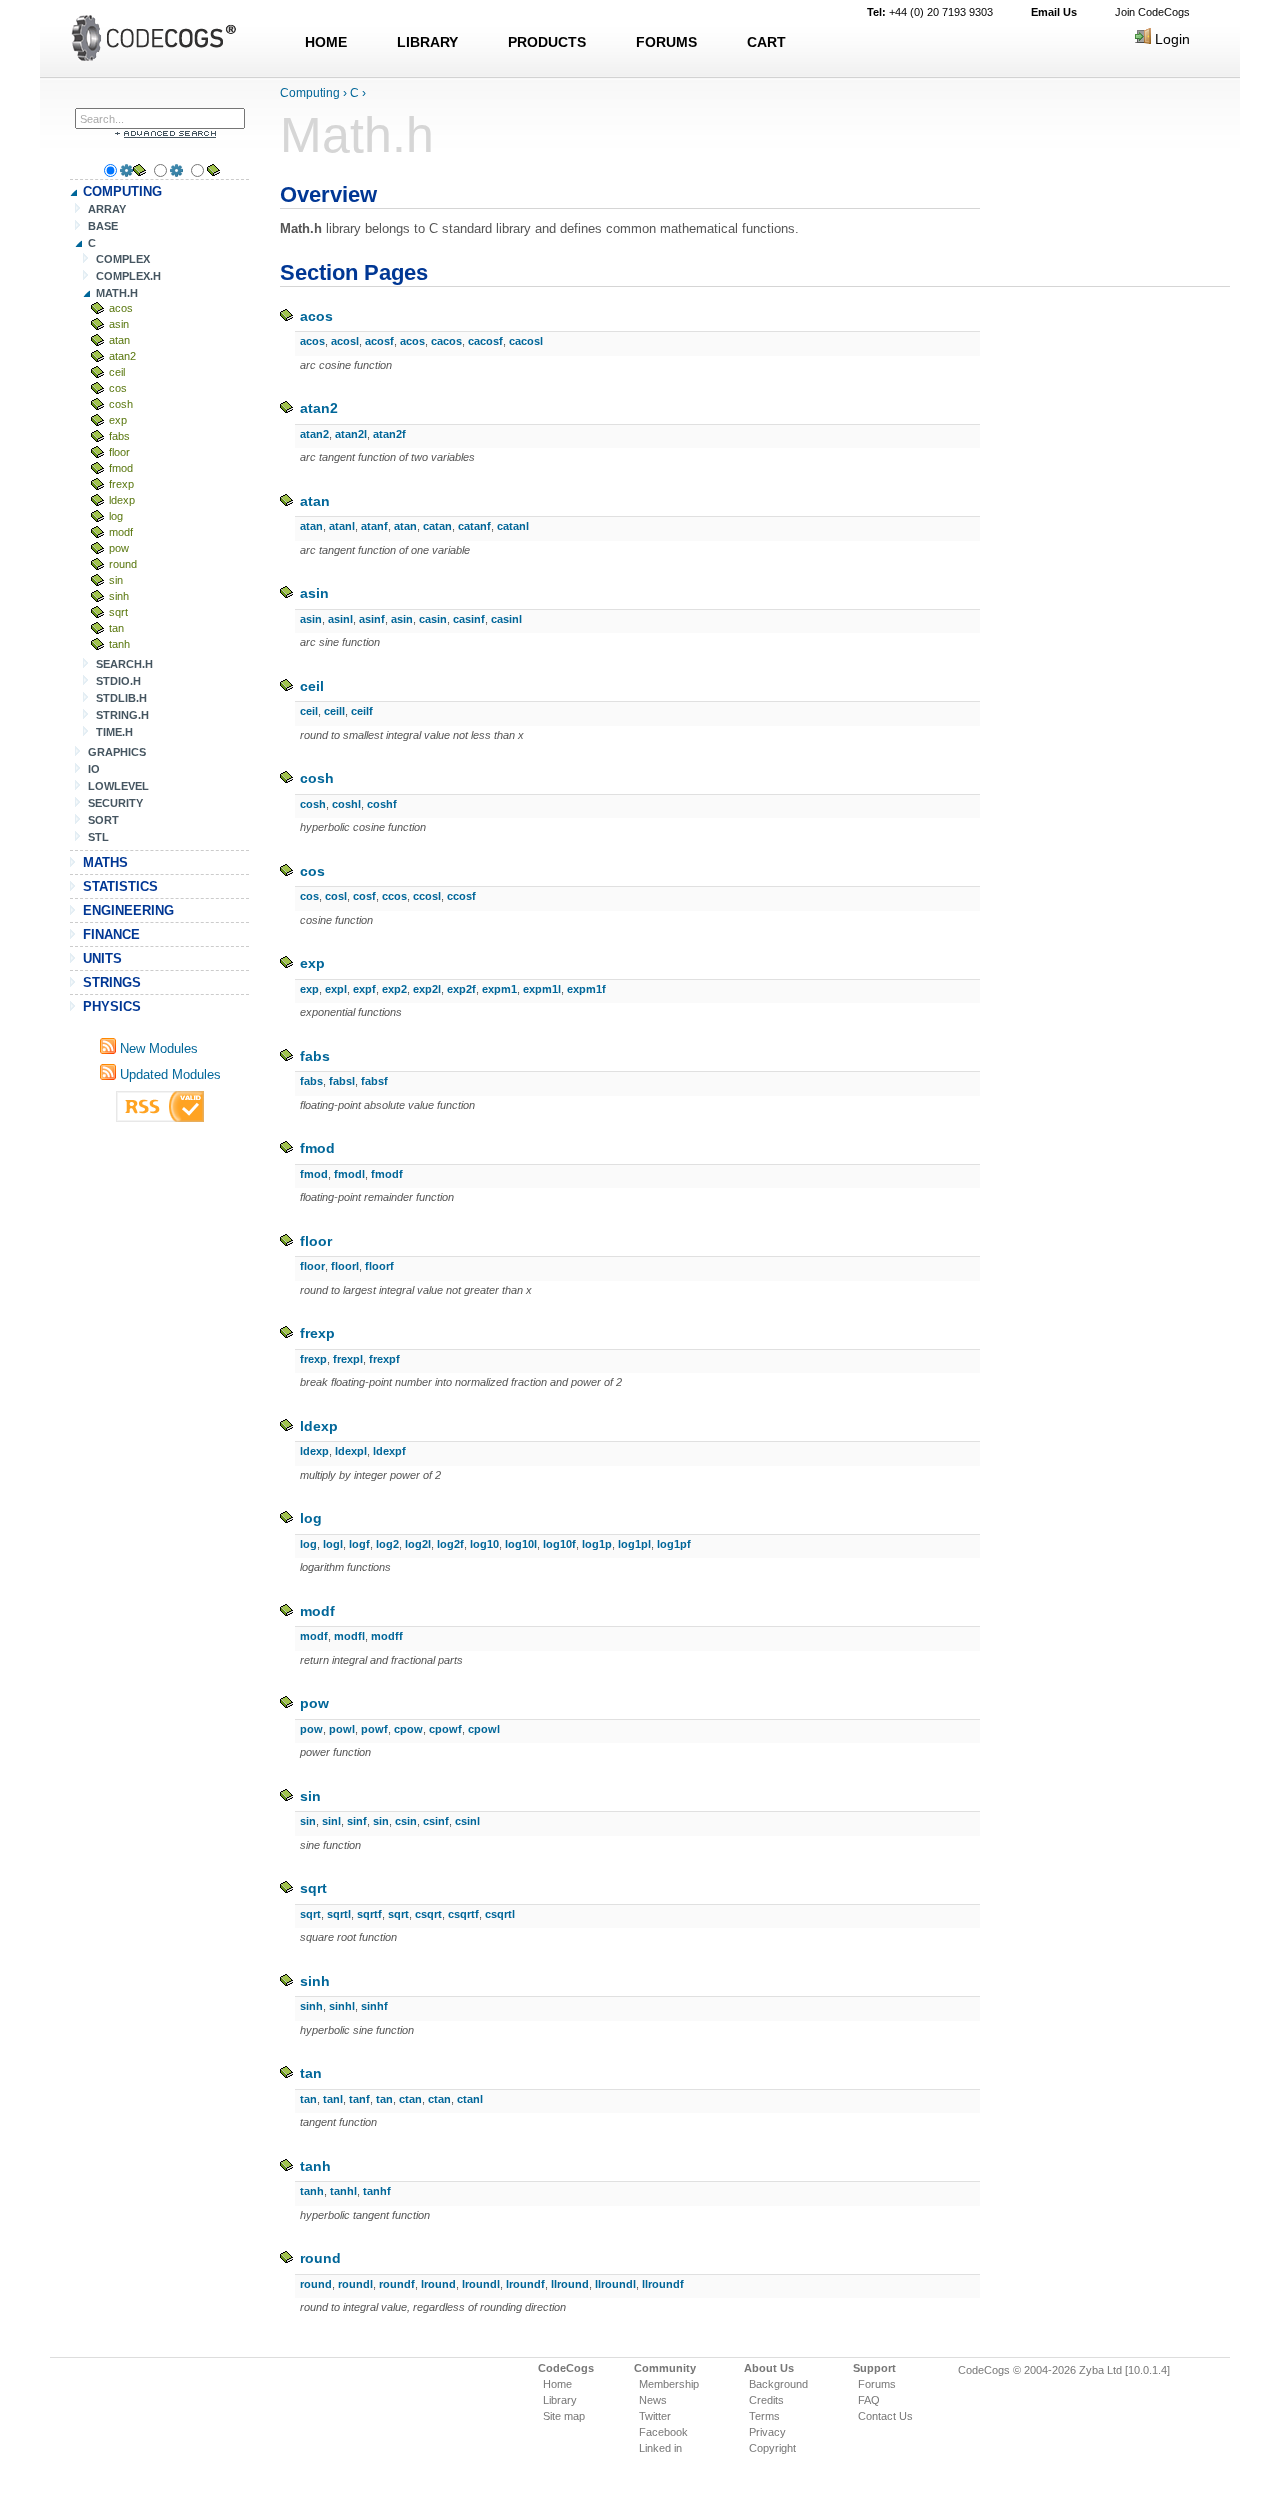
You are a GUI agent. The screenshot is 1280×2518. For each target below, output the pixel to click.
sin (116, 580)
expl (336, 989)
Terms (764, 2416)
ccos (394, 896)
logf (359, 1544)
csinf (436, 1821)
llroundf (663, 2284)
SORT (103, 820)
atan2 (122, 356)
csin (406, 1821)
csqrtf (463, 1914)
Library (560, 2400)
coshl (346, 804)
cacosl (526, 341)
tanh (119, 644)
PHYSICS (112, 1006)
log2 (387, 1544)
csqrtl (500, 1914)
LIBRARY (427, 42)
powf (374, 1729)
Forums (877, 2384)
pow (119, 548)
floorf (379, 1266)
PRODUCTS (547, 42)
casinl (506, 619)
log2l (418, 1544)
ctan (410, 2099)
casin (433, 619)
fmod (121, 468)
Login (1170, 39)
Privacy (767, 2432)
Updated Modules (168, 1074)
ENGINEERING (128, 910)
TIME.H (114, 732)
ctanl (470, 2099)
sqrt (118, 612)
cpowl (484, 1729)
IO (94, 769)
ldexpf (389, 1451)
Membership (669, 2384)
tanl (333, 2099)
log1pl (634, 1544)
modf (121, 532)
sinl (331, 1821)
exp (118, 420)
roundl (355, 2284)
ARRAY (107, 209)
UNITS (102, 958)
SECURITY (115, 803)
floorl (345, 1266)
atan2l (351, 434)
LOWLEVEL (118, 786)
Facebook (663, 2432)
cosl (336, 896)
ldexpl (351, 1451)
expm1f (586, 989)
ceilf (362, 711)
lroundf (525, 2284)
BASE (103, 226)
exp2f (461, 989)
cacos (446, 341)
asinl (340, 619)
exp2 (394, 989)
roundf (397, 2284)
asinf (372, 619)
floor (119, 452)
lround (438, 2284)
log (116, 516)
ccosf (461, 896)
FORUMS (666, 42)
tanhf (377, 2191)
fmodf (387, 1174)
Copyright (772, 2448)
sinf (357, 1821)
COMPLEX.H (128, 276)
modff (387, 1636)
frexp (121, 484)
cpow (408, 1729)
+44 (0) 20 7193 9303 (930, 12)
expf (364, 989)
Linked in (660, 2448)
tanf (359, 2099)
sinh (119, 596)
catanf (474, 526)
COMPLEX (123, 259)
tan (116, 628)
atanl (342, 526)
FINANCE (111, 934)
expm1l (542, 989)
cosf (364, 896)
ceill (334, 711)
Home (557, 2384)
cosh (121, 404)
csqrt (428, 1914)
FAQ (869, 2400)
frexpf (384, 1359)
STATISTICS (120, 886)
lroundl (481, 2284)
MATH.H (117, 293)
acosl (345, 341)
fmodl (349, 1174)
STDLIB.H (121, 698)
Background (778, 2384)
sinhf (374, 2006)
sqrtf (369, 1914)
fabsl (342, 1081)
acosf (379, 341)
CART (766, 42)
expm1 (499, 989)
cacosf (485, 341)
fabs (119, 436)
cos (118, 388)
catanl (513, 526)
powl (342, 1729)
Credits (766, 2400)
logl (333, 1544)
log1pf (674, 1544)
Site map (564, 2416)
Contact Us (885, 2416)
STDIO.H (118, 681)
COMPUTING (122, 191)
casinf (469, 619)
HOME (326, 42)
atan (119, 340)
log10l (521, 1544)
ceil (117, 372)
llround (570, 2284)
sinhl (342, 2006)
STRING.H (122, 715)
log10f (559, 1544)
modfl (349, 1636)
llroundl (615, 2284)
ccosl (427, 896)
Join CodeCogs (1152, 12)
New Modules (157, 1048)
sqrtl (339, 1914)
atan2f (389, 434)
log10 (484, 1544)
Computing (310, 93)
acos (121, 308)
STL (98, 837)
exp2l (427, 989)
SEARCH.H (124, 664)
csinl (467, 1821)
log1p (597, 1544)
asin (119, 324)
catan (437, 526)
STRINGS (112, 982)
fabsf (374, 1081)
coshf (382, 804)
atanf (374, 526)
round (123, 564)
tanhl (343, 2191)
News (653, 2400)
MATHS (105, 862)
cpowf (445, 1729)
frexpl (348, 1359)
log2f (450, 1544)
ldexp (122, 500)
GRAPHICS (117, 752)
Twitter (655, 2416)
